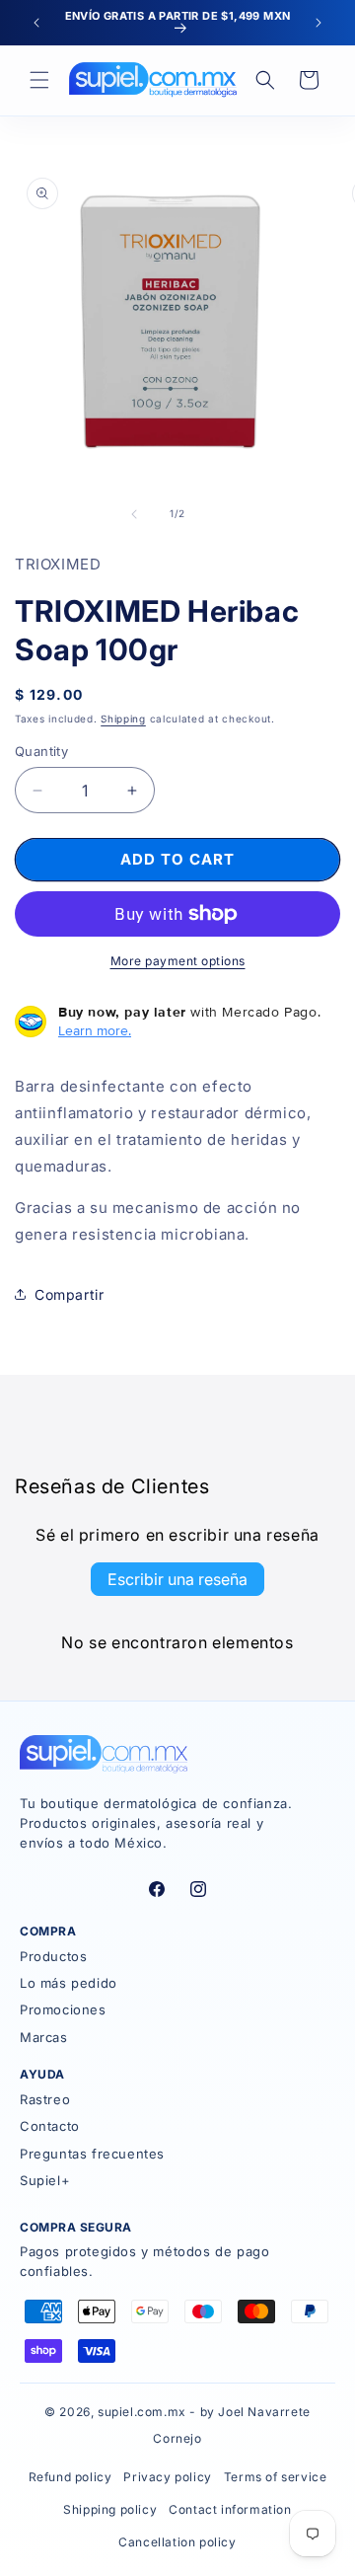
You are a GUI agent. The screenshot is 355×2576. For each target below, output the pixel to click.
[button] (39, 80)
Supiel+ (45, 2180)
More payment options (178, 961)
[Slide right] (221, 514)
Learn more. (95, 1030)
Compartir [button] (69, 1294)
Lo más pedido (69, 1983)
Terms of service (276, 2477)
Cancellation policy (177, 2542)
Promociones (63, 2009)
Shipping (123, 719)
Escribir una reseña (177, 1579)
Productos (53, 1956)
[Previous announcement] (36, 23)
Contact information (230, 2509)
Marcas (44, 2037)
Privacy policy (167, 2477)
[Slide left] (134, 514)
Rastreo (45, 2099)
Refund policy (71, 2477)
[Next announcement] (319, 23)
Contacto (50, 2126)
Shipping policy (110, 2509)
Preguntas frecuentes (92, 2154)
